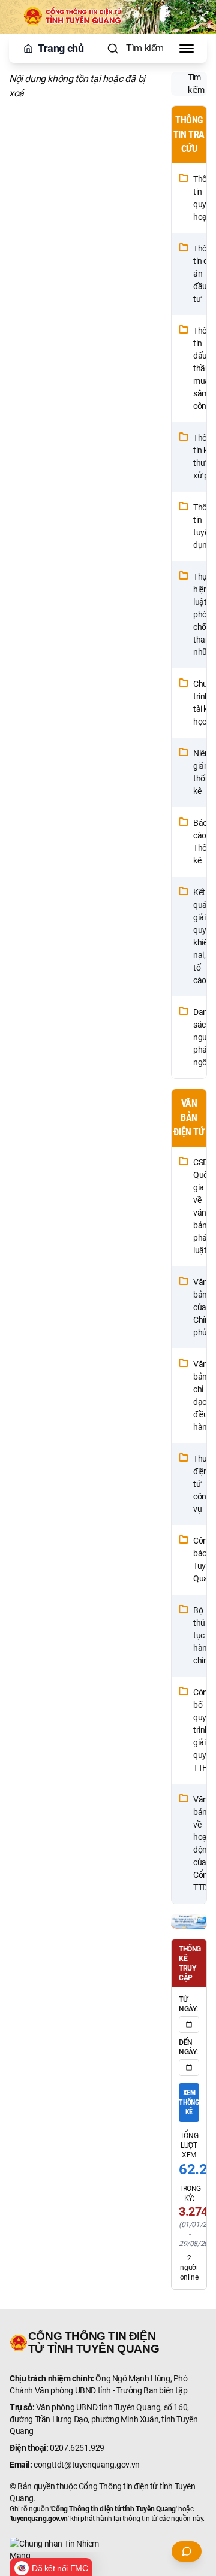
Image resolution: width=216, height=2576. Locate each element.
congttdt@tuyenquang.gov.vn (87, 2465)
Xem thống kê (189, 2102)
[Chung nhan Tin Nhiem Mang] (108, 2550)
